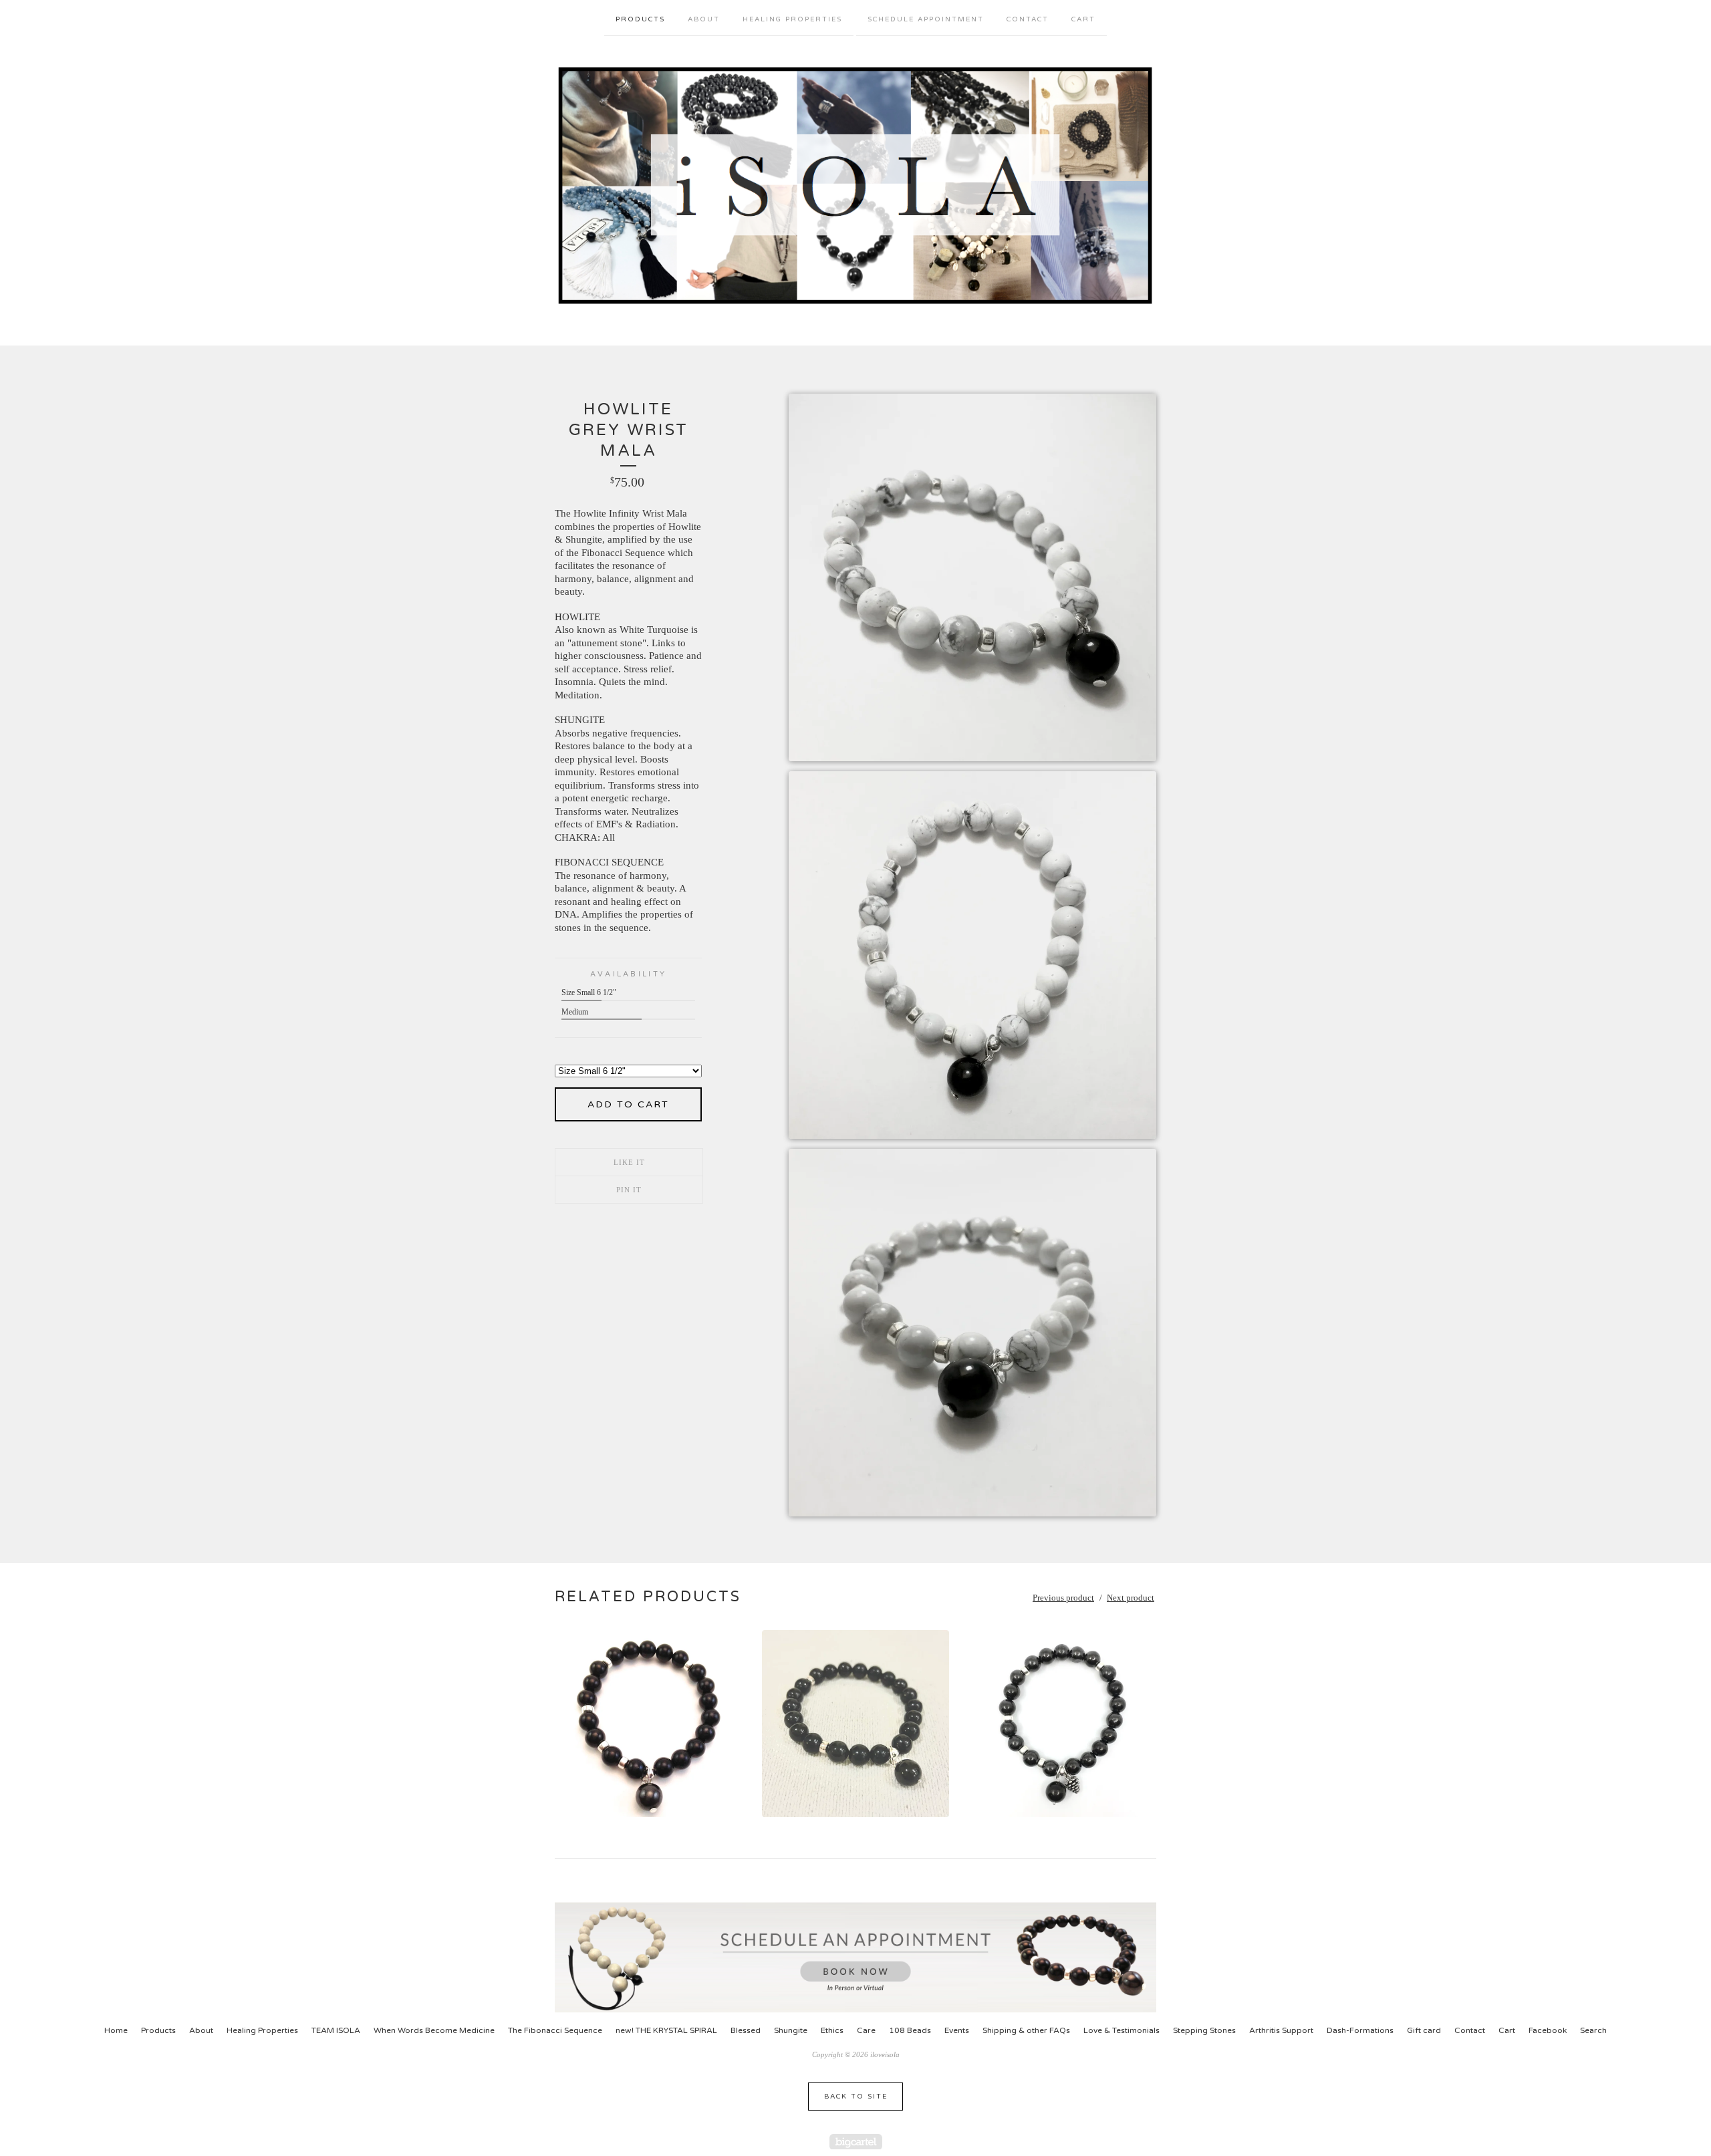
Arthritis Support (1281, 2030)
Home (116, 2030)
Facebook (1548, 2030)
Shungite (791, 2030)
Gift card (1424, 2030)
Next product (1131, 1598)
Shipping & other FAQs (1026, 2030)
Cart (1083, 19)
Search (1593, 2030)
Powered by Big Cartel (856, 2142)
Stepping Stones (1204, 2030)
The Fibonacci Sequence (555, 2030)
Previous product (1063, 1598)
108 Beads (910, 2030)
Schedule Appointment (926, 19)
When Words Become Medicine (434, 2030)
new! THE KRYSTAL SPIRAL (666, 2030)
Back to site (856, 2097)
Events (957, 2030)
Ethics (832, 2030)
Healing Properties (792, 19)
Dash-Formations (1360, 2030)
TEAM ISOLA (336, 2030)
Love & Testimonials (1122, 2030)
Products (640, 19)
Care (866, 2030)
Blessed (746, 2030)
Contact (1028, 19)
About (704, 19)
